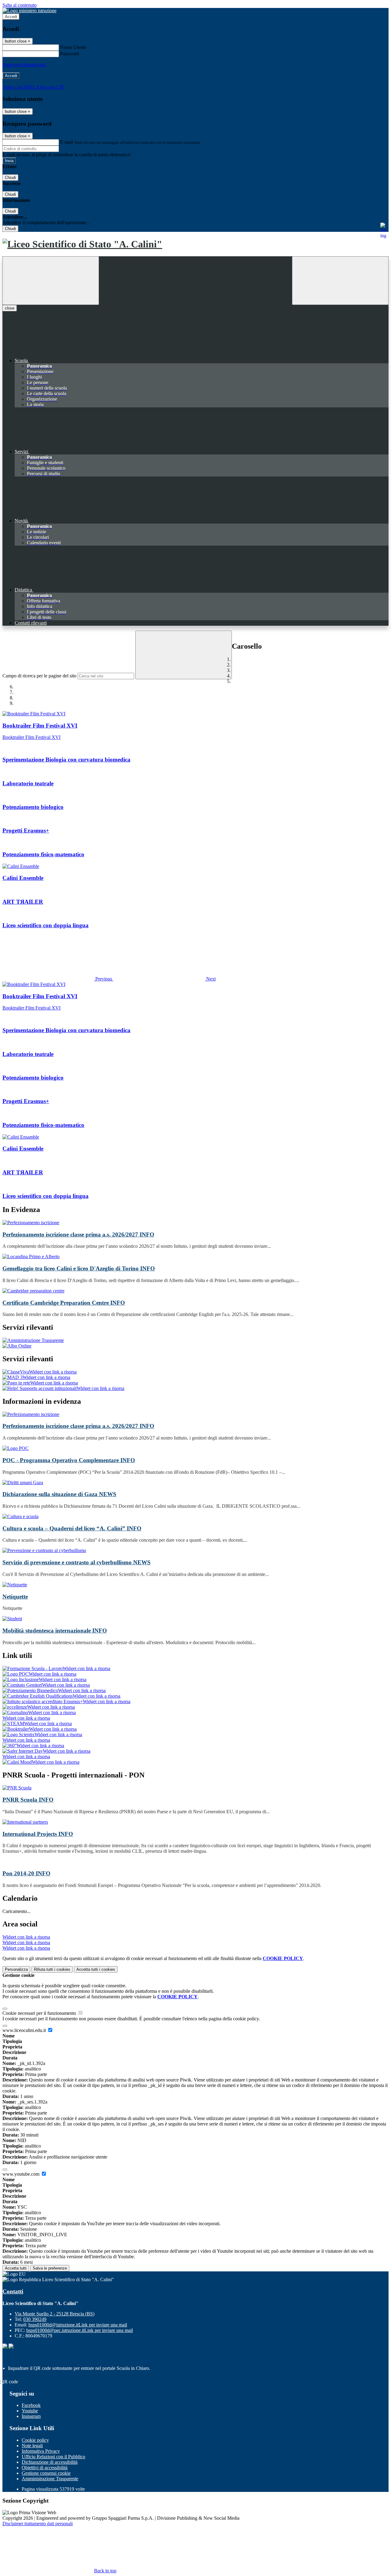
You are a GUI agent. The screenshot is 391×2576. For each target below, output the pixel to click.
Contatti (13, 2291)
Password (69, 54)
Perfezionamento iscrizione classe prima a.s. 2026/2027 (78, 1234)
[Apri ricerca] (340, 281)
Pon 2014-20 (26, 1873)
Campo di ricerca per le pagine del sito (39, 676)
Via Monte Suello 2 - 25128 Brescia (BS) (55, 2314)
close (10, 308)
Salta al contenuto (20, 5)
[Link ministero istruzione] (29, 11)
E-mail (67, 142)
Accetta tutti (96, 1969)
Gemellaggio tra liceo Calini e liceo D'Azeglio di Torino (79, 1268)
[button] (58, 979)
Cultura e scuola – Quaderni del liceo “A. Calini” (72, 1528)
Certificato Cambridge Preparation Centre (64, 1303)
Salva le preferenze (50, 2268)
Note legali (32, 2446)
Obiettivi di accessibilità (45, 2468)
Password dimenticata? (24, 65)
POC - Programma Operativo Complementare (69, 1460)
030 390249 (35, 2319)
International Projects (38, 1834)
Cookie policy (35, 2440)
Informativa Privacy (41, 2451)
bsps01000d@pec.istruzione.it (80, 2330)
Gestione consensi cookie (46, 2473)
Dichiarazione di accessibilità (50, 2462)
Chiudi (10, 178)
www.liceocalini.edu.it (25, 2030)
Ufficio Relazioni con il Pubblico (53, 2457)
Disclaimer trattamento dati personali (38, 2524)
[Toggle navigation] (51, 281)
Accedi (11, 17)
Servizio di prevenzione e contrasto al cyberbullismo (77, 1562)
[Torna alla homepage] (195, 244)
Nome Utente (73, 47)
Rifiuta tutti (52, 1969)
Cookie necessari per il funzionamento (40, 2013)
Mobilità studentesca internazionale (55, 1631)
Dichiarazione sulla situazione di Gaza (59, 1494)
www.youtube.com (22, 2174)
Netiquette (15, 1597)
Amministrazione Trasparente (50, 2479)
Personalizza (16, 1969)
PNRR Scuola (28, 1800)
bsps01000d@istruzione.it (78, 2325)
